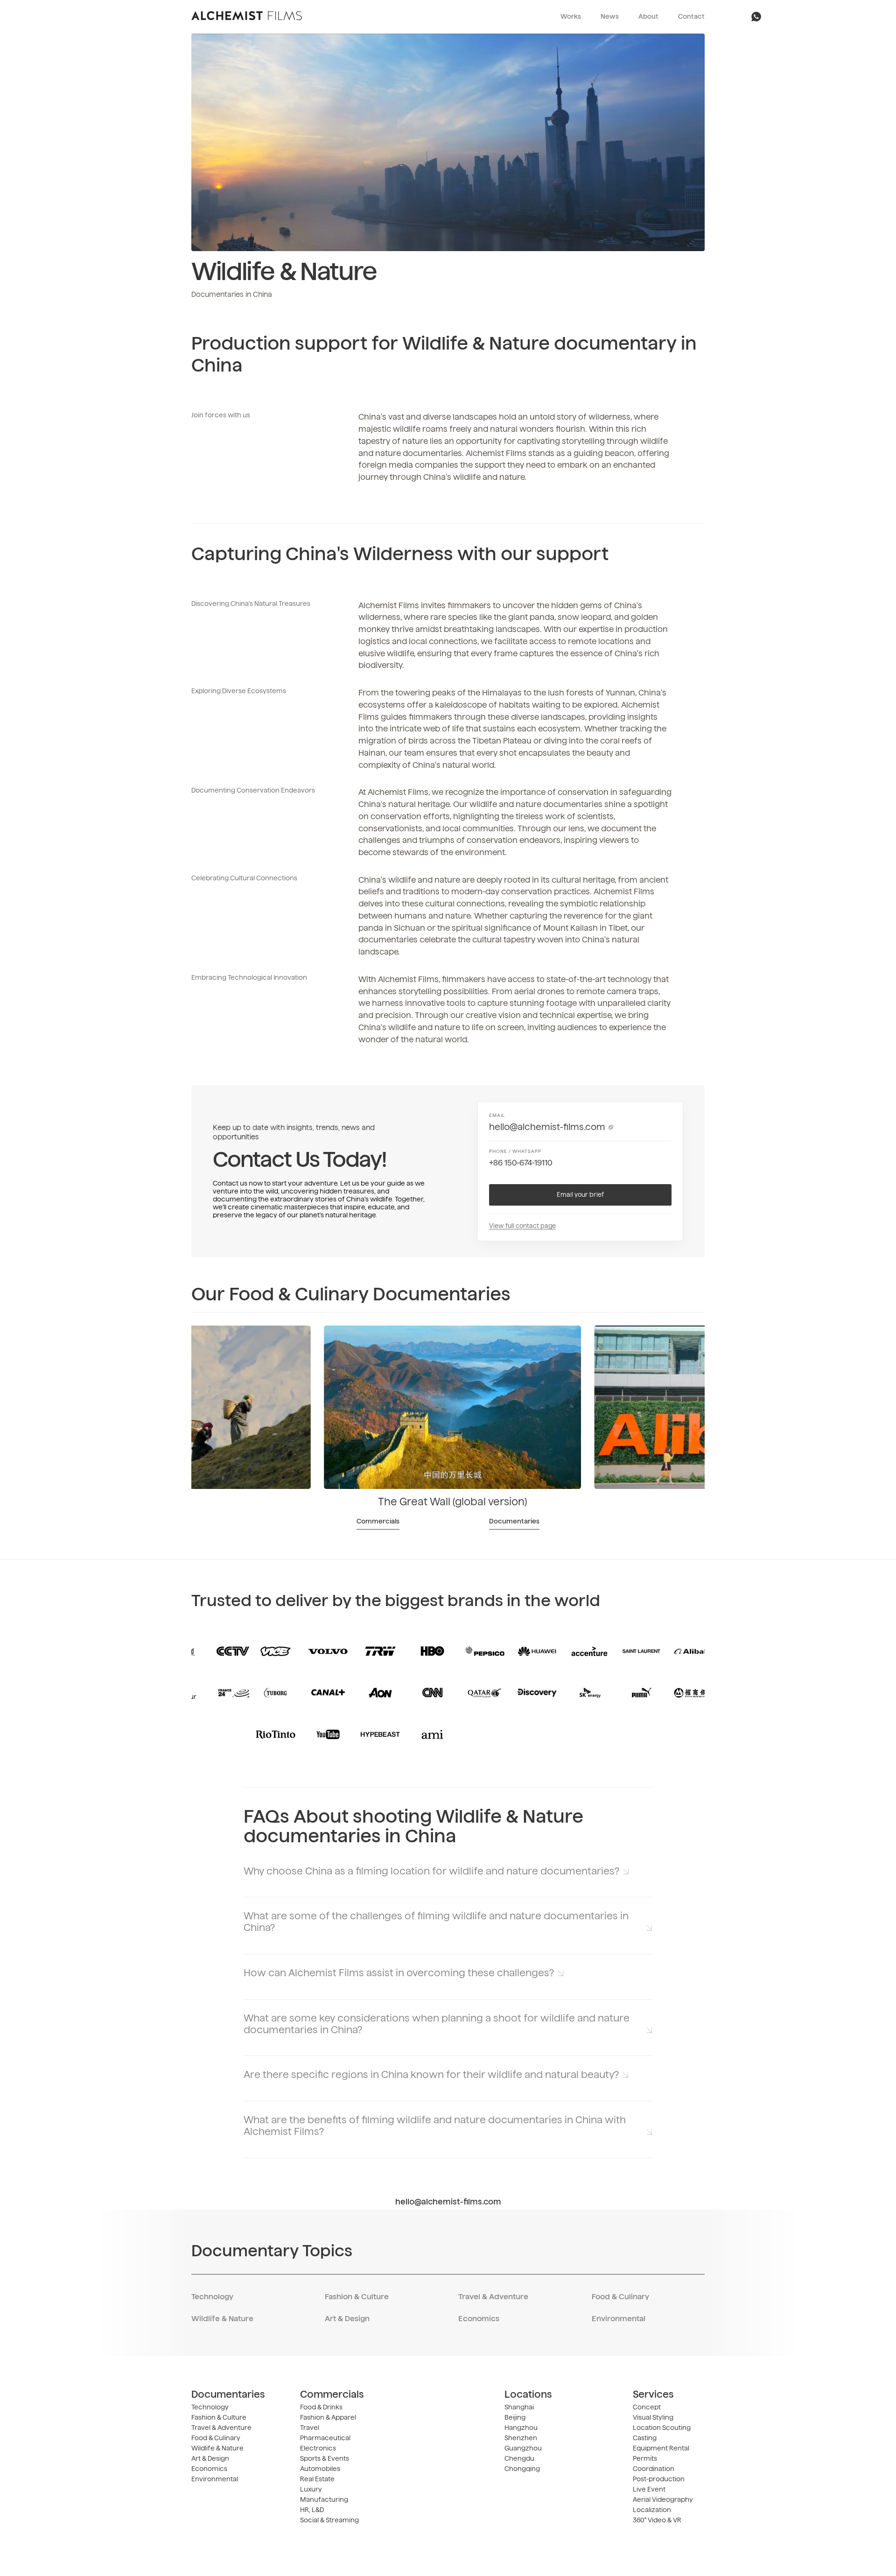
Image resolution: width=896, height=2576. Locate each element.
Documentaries (514, 1522)
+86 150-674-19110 (521, 1163)
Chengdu (519, 2459)
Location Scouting (662, 2428)
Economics (479, 2319)
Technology (212, 2297)
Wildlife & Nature (222, 2319)
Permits (645, 2459)
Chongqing (522, 2469)
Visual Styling (653, 2418)
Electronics (318, 2449)
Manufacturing (324, 2500)
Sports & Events (325, 2459)
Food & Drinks (321, 2408)
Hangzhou (521, 2428)
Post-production (659, 2479)
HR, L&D (312, 2510)
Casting (645, 2438)
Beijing (515, 2418)
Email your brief (580, 1195)
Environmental (619, 2319)
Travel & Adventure (493, 2297)
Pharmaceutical (325, 2438)
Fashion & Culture (357, 2297)
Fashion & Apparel (328, 2418)
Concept (647, 2408)
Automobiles (320, 2469)
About (648, 17)
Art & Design (347, 2319)
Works (571, 17)
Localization (652, 2510)
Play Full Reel (448, 142)
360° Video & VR (657, 2520)
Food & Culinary (620, 2297)
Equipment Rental (661, 2449)
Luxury (311, 2490)
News (610, 17)
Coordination (654, 2469)
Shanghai (519, 2408)
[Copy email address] (611, 1127)
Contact (691, 17)
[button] (448, 1871)
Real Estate (317, 2479)
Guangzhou (523, 2449)
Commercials (378, 1522)
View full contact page (522, 1226)
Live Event (649, 2490)
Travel (310, 2428)
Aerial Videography (663, 2500)
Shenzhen (521, 2438)
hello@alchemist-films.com (547, 1127)
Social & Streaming (329, 2520)
